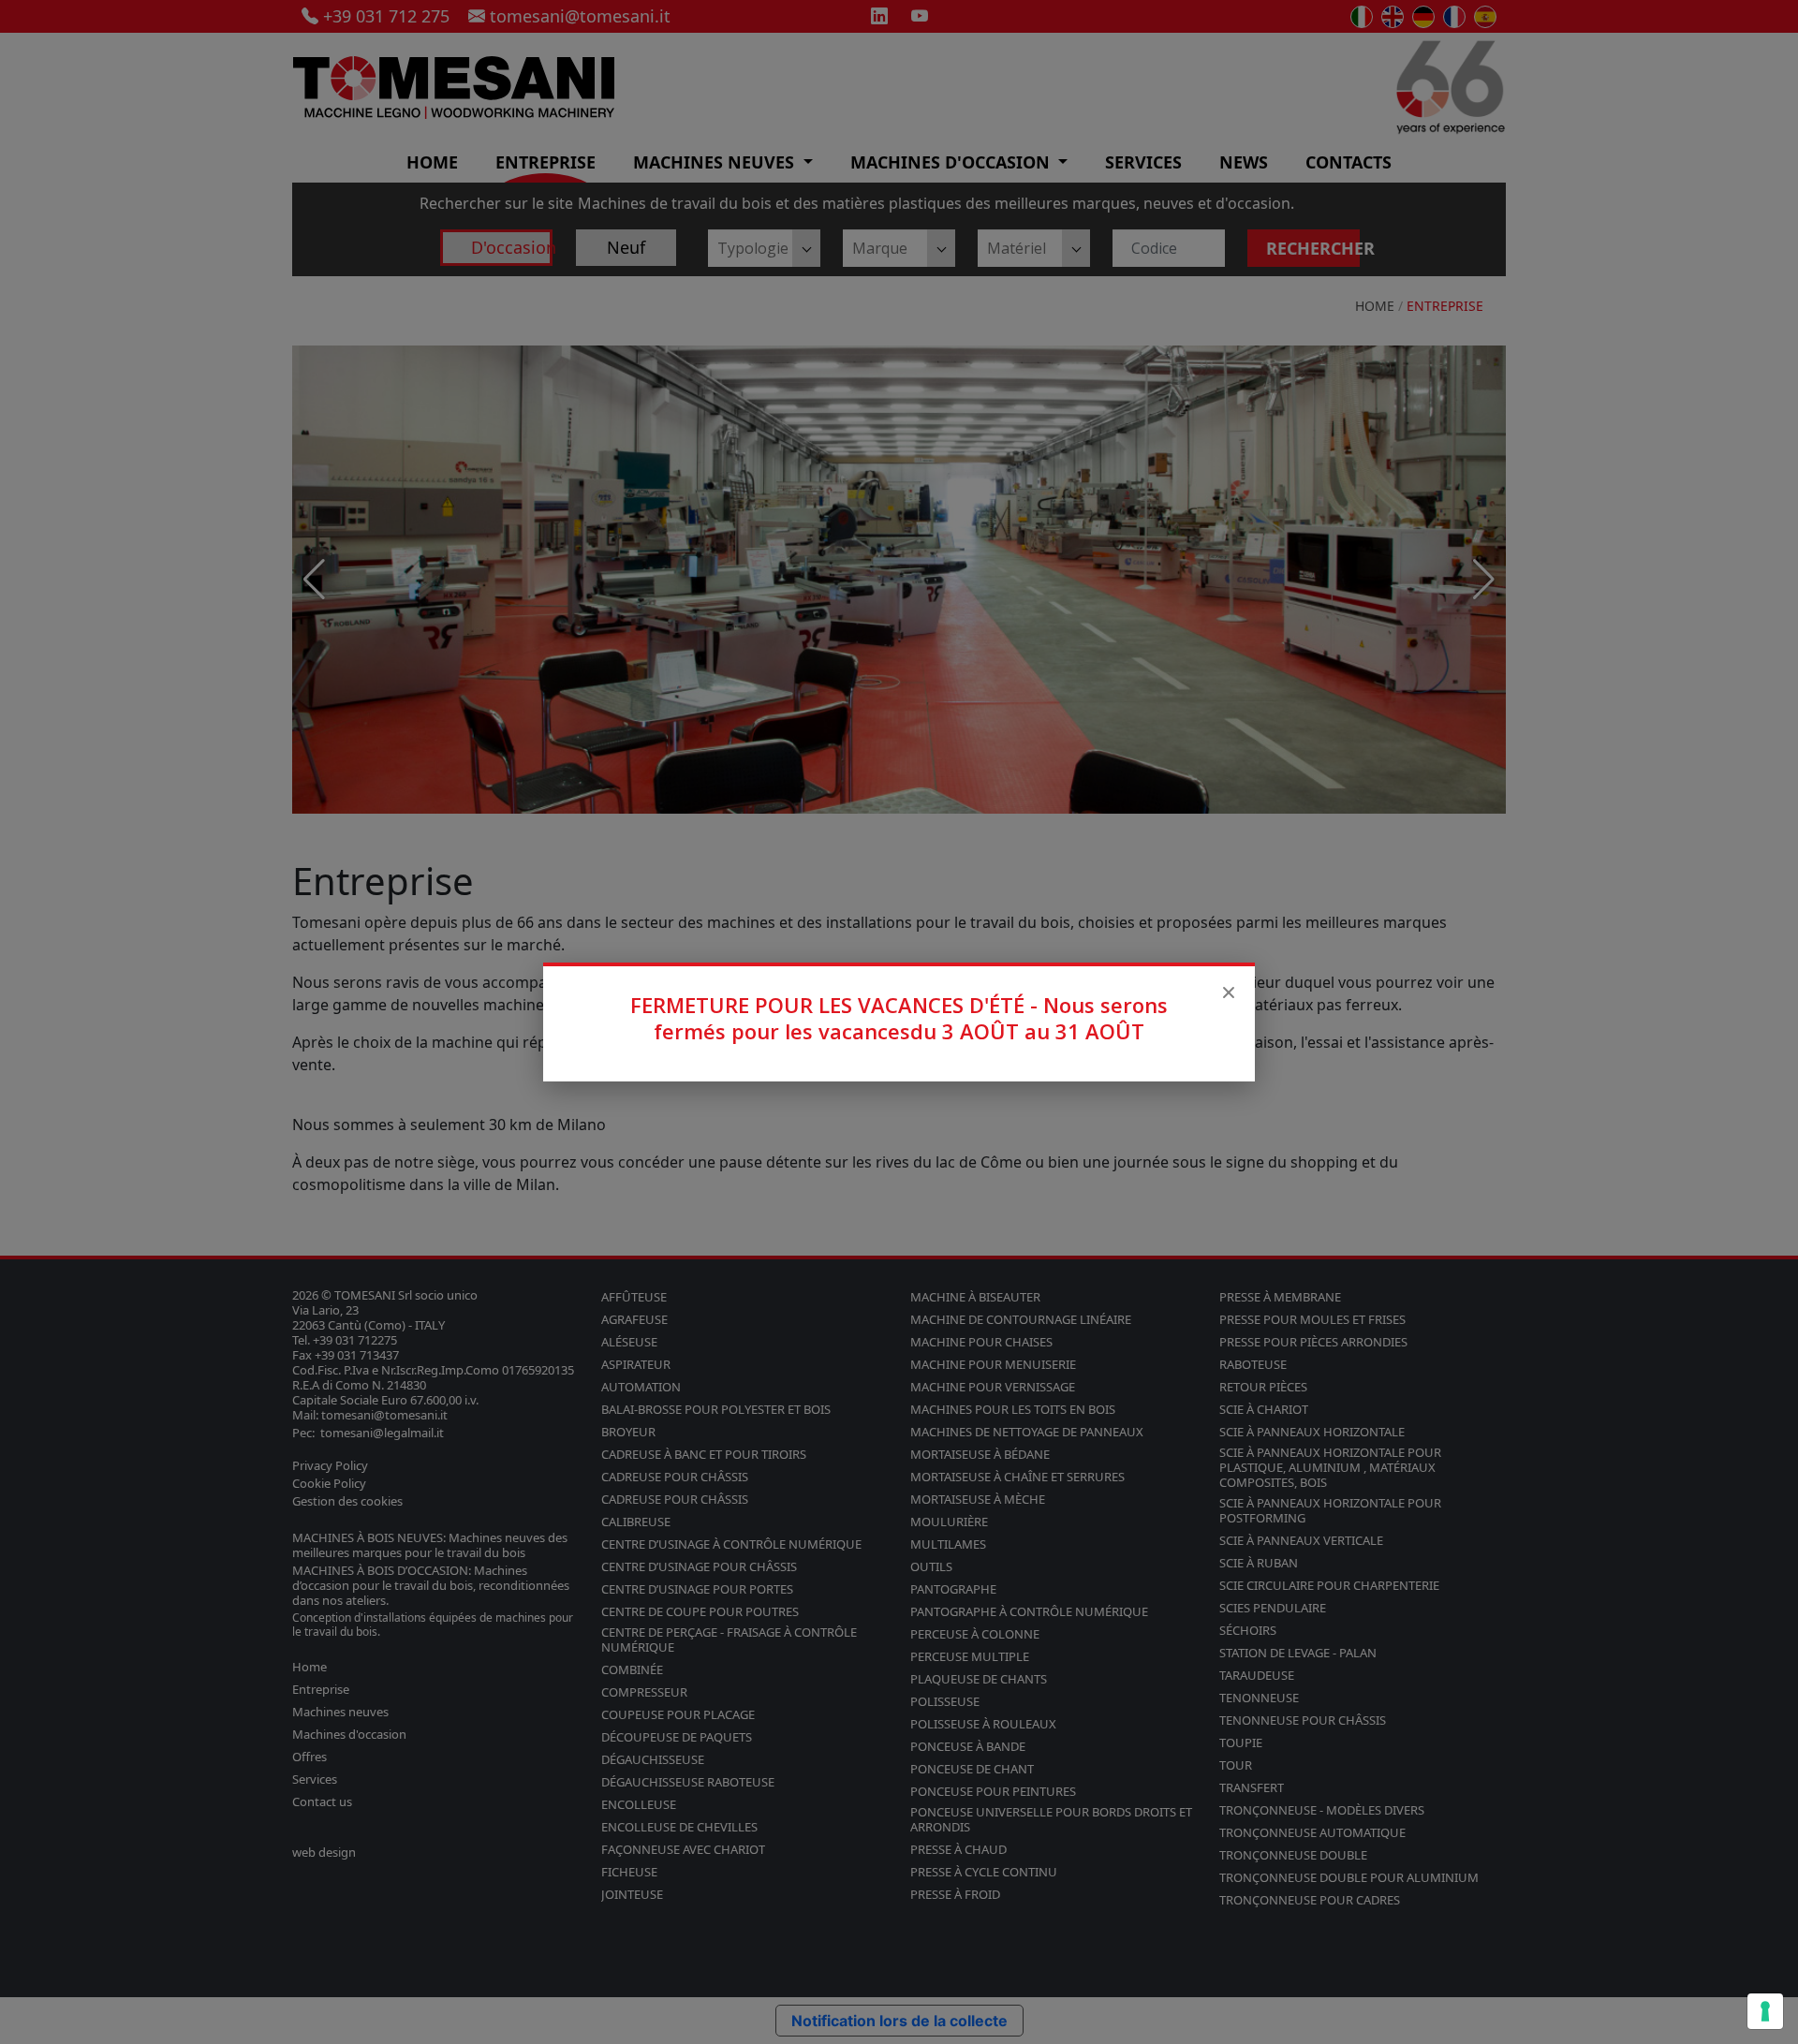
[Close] (1229, 993)
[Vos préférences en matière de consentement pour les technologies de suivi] (1765, 2011)
